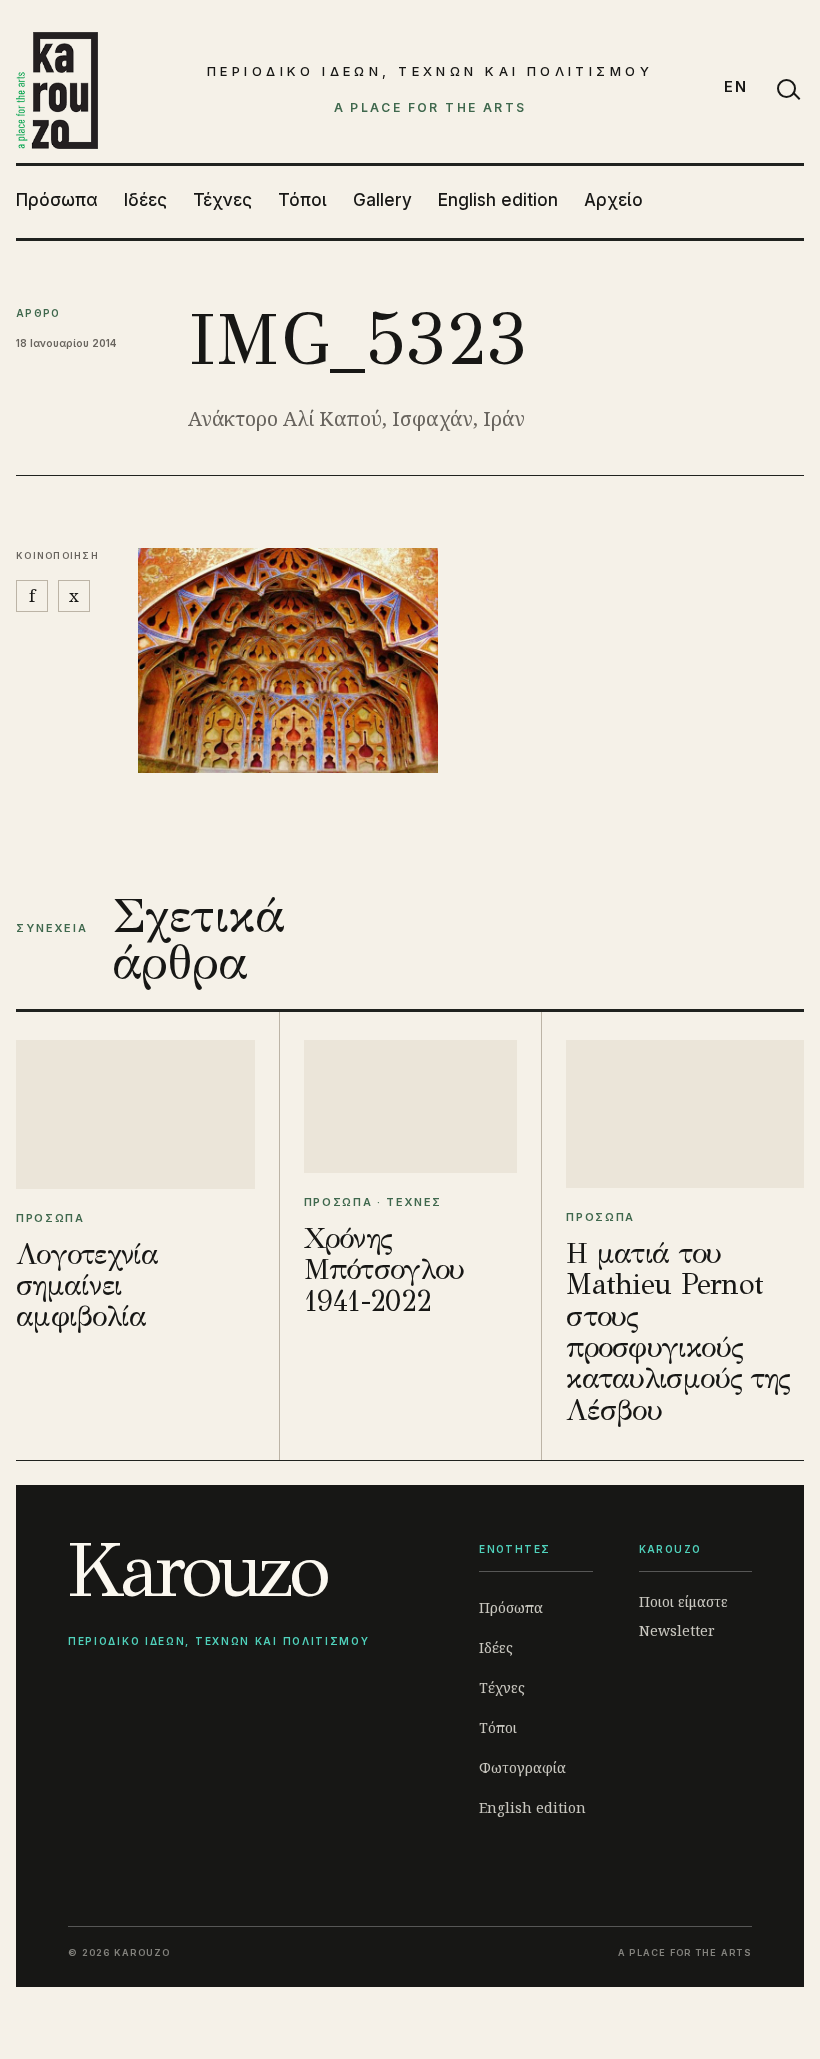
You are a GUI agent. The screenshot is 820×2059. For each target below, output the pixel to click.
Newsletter (677, 1630)
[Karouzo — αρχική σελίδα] (57, 90)
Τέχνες (222, 200)
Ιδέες (145, 200)
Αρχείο (613, 200)
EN (736, 86)
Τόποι (302, 200)
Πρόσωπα (57, 200)
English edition (498, 200)
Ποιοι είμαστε (683, 1601)
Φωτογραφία (522, 1767)
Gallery (382, 200)
